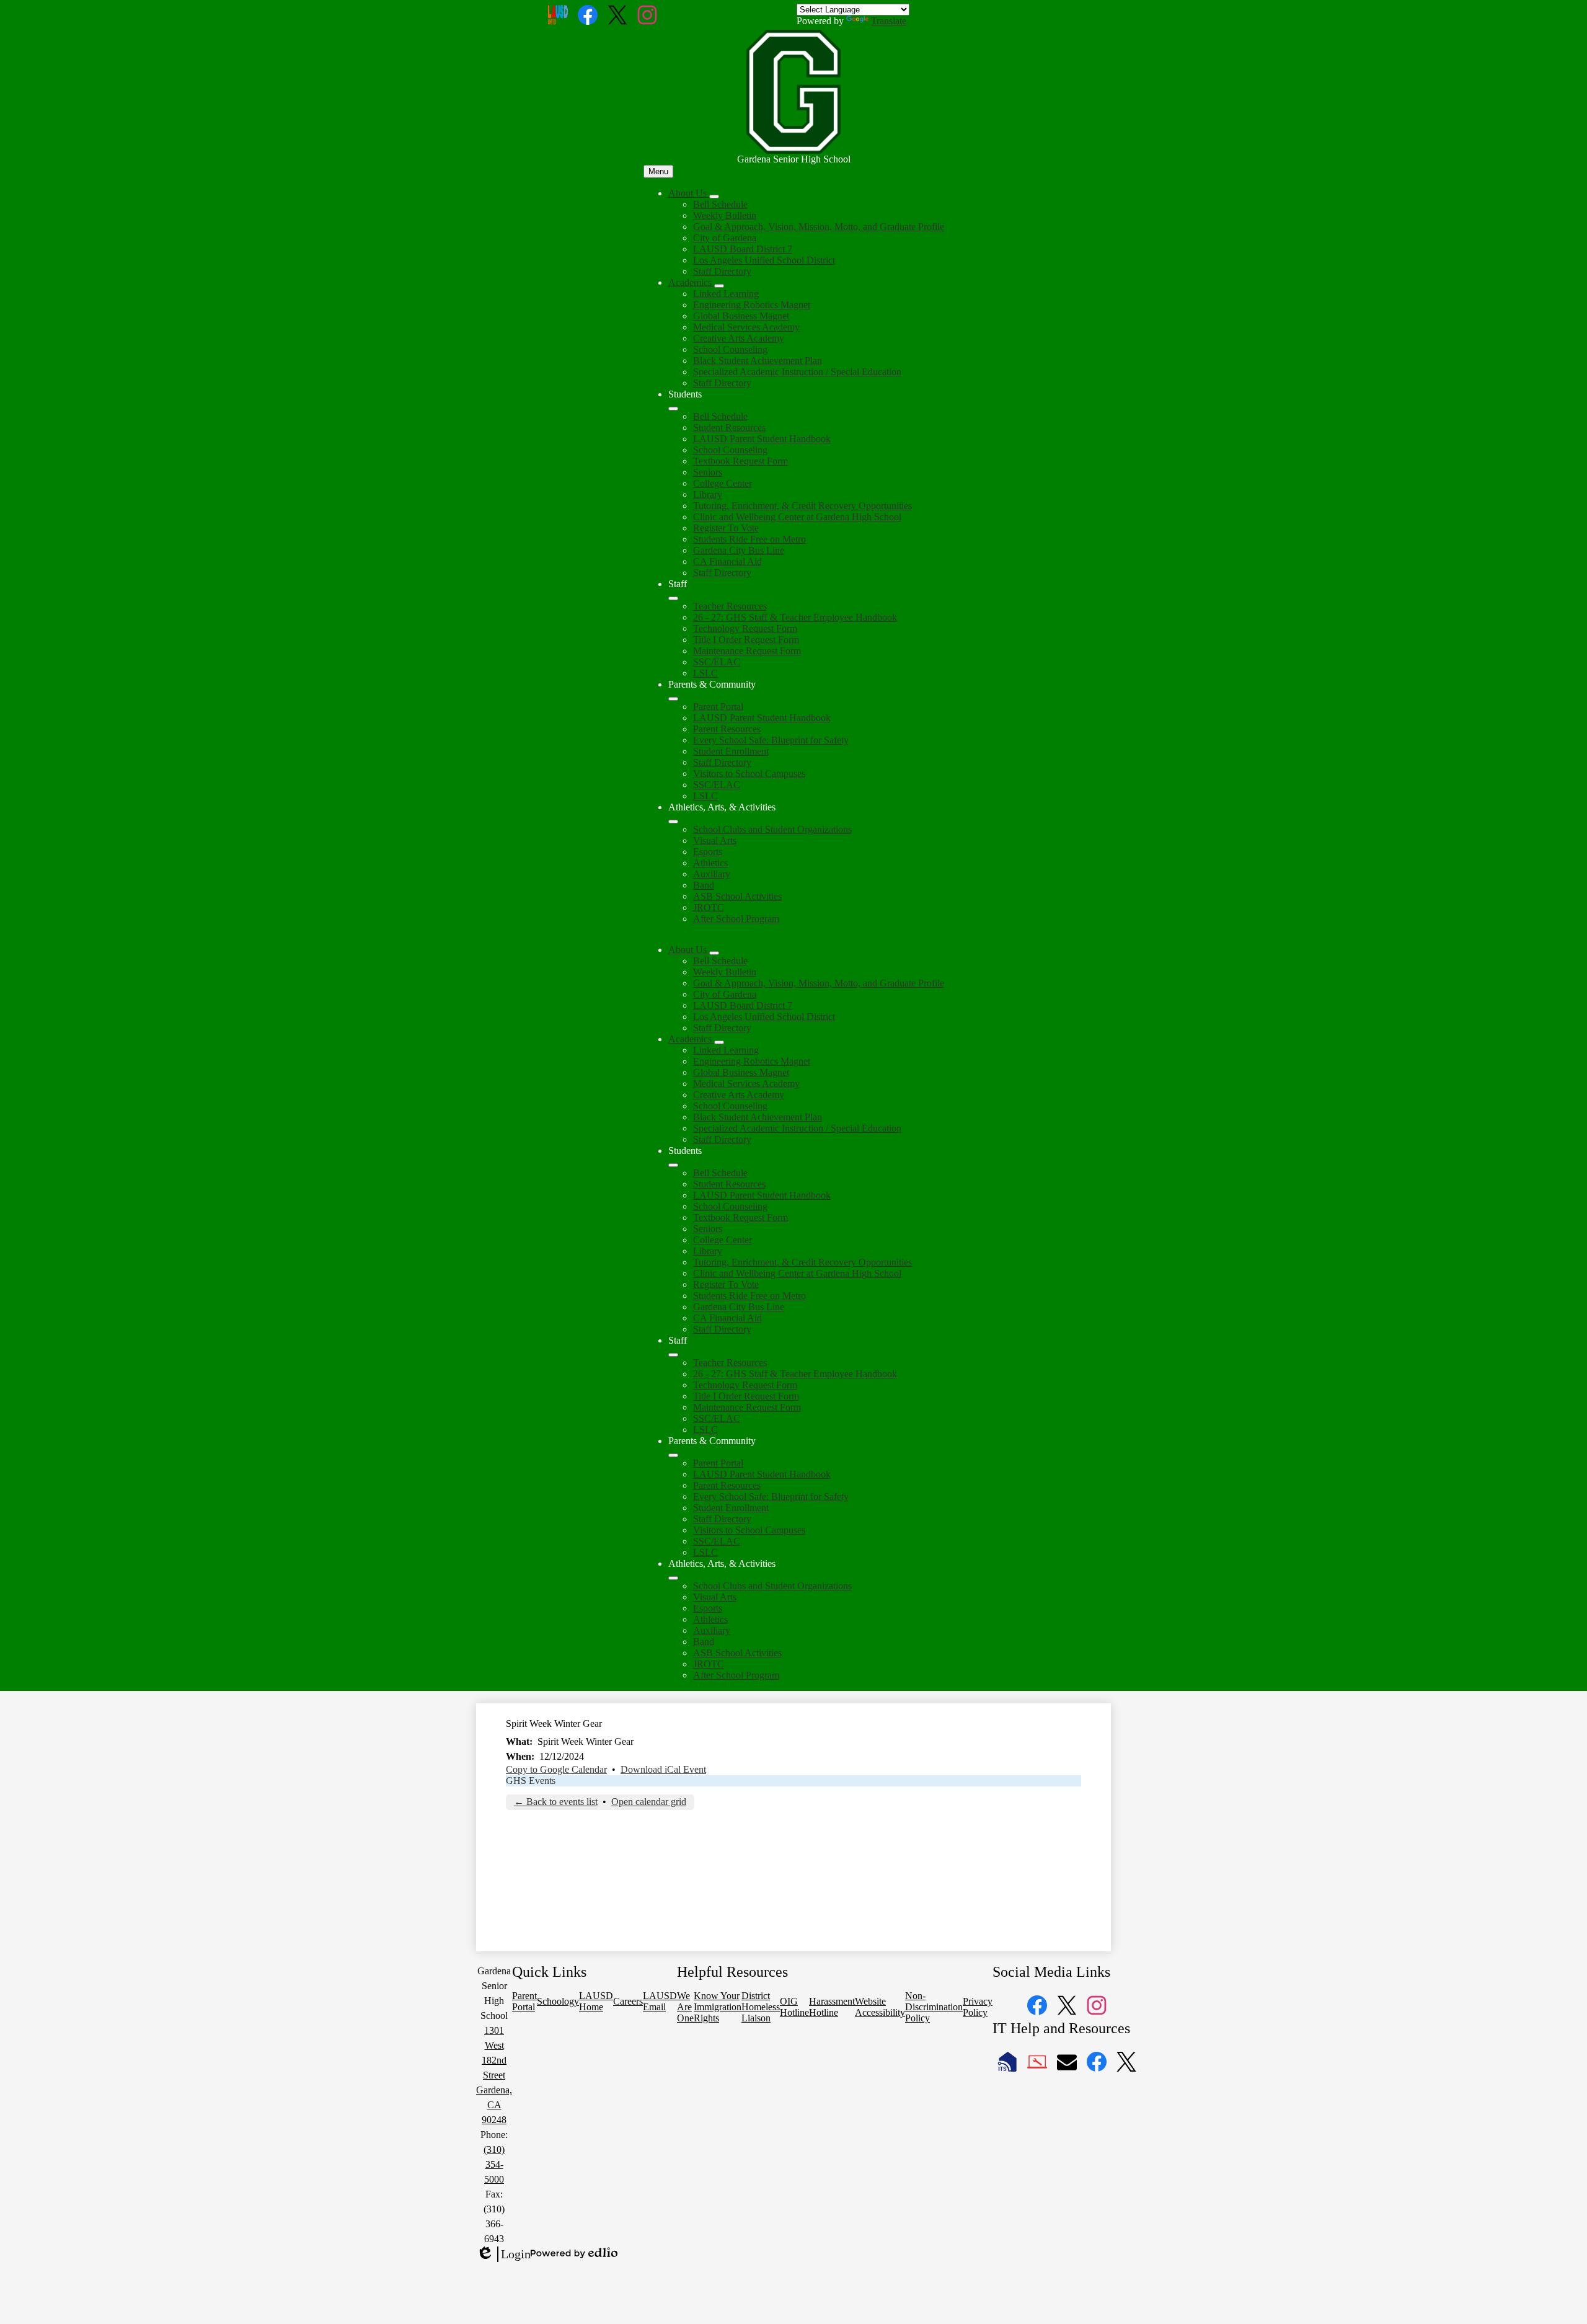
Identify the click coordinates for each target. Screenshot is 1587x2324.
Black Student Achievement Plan (758, 361)
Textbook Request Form (740, 461)
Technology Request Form (745, 628)
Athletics (710, 863)
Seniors (708, 472)
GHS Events (531, 1781)
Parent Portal (718, 707)
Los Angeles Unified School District (764, 260)
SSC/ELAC (717, 662)
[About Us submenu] (714, 197)
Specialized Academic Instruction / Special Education (797, 372)
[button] (689, 950)
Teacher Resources (730, 606)
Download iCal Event (663, 1769)
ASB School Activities (737, 896)
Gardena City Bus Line (739, 550)
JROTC (709, 907)
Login (503, 2255)
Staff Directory (722, 271)
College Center (723, 483)
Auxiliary (712, 874)
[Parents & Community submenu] (673, 699)
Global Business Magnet (741, 316)
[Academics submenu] (719, 286)
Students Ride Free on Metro (749, 539)
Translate (889, 21)
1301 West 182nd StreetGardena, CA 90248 (494, 2075)
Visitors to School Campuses (749, 774)
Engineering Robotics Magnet (752, 305)
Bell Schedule (720, 204)
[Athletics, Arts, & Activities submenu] (673, 822)
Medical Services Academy (746, 327)
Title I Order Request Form (746, 640)
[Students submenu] (673, 409)
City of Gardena (725, 238)
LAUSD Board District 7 (743, 249)
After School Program (736, 919)
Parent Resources (727, 729)
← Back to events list (556, 1802)
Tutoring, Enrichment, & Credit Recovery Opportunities (802, 506)
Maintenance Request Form (747, 651)
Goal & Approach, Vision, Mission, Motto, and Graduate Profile (819, 227)
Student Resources (729, 428)
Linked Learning (726, 294)
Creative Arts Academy (739, 338)
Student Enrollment (731, 751)
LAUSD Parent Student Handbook (762, 439)
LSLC (705, 673)
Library (708, 495)
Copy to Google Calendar (556, 1769)
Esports (708, 852)
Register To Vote (726, 528)
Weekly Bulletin (725, 215)
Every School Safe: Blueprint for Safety (771, 740)
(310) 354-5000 (494, 2164)
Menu (658, 171)
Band (704, 885)
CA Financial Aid (727, 561)
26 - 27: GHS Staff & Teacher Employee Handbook (795, 617)
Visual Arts (715, 840)
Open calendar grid (649, 1802)
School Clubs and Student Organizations (772, 829)
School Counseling (730, 349)
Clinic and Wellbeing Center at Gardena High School (797, 517)
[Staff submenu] (673, 598)
